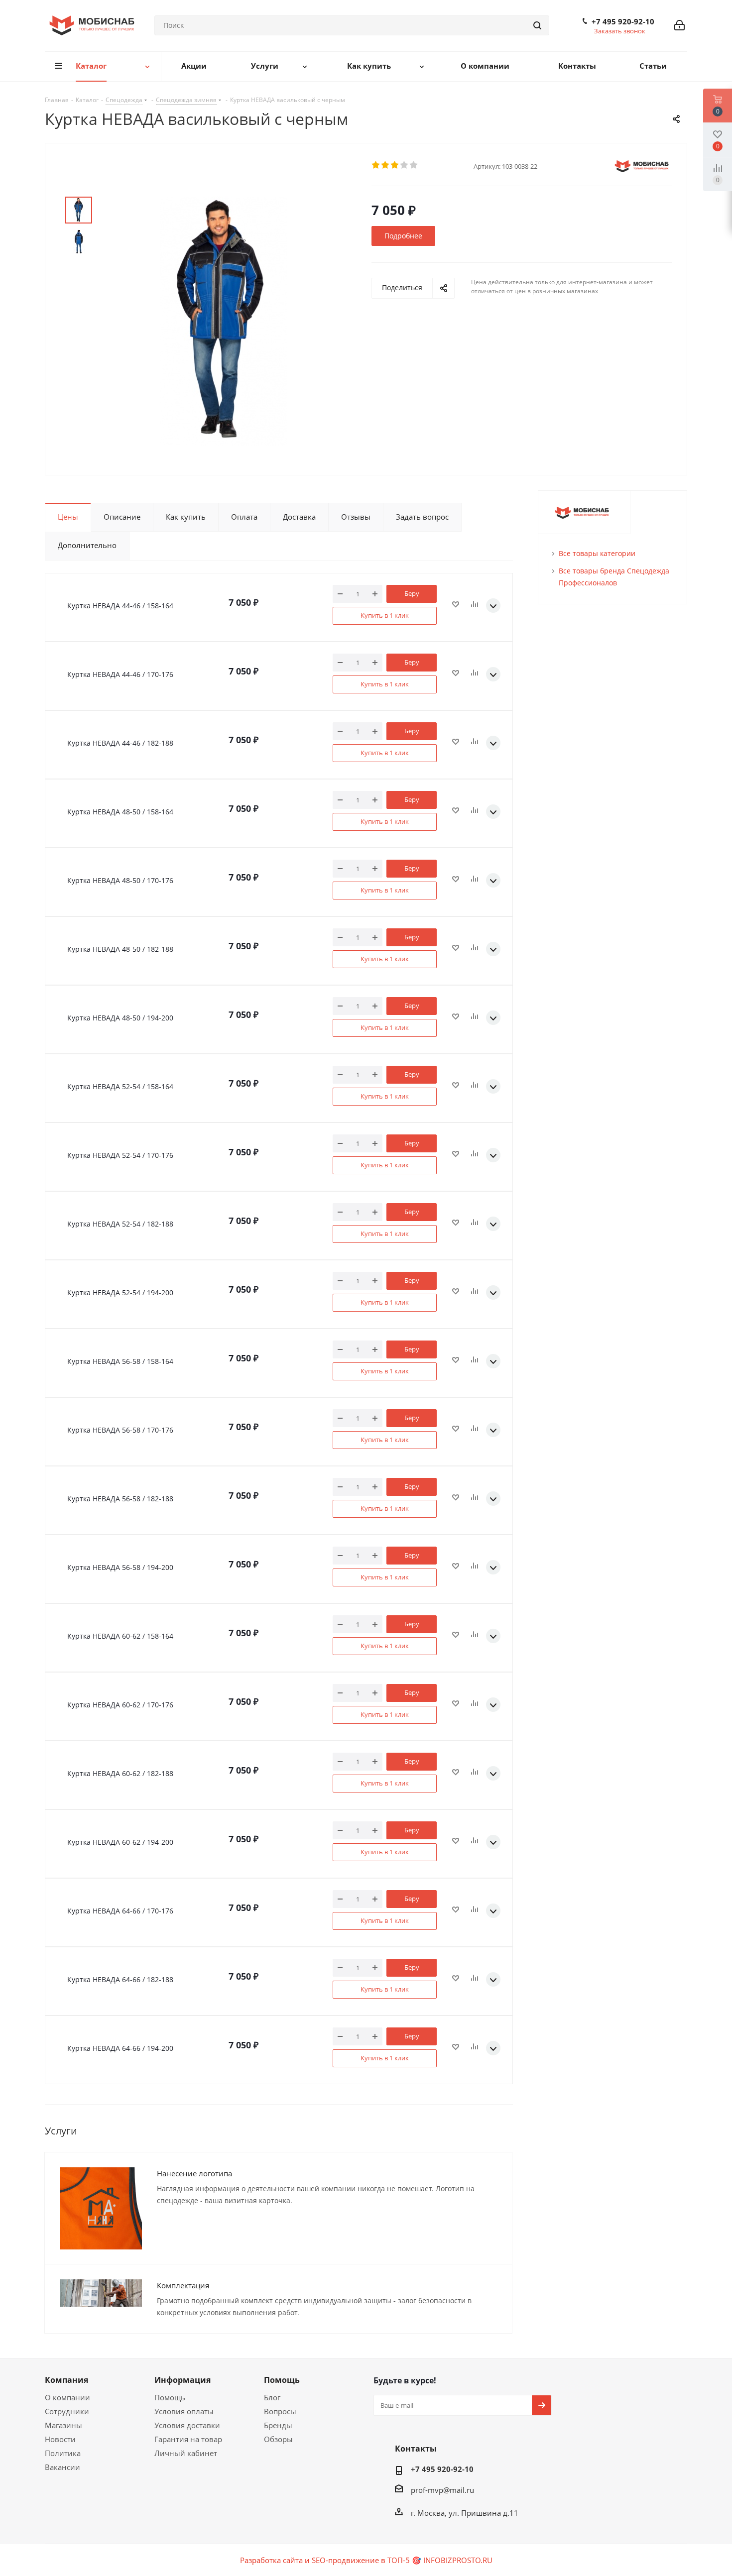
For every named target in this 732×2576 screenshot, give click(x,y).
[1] (376, 165)
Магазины (63, 2425)
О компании (67, 2397)
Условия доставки (187, 2425)
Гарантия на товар (188, 2439)
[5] (414, 165)
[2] (386, 165)
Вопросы (280, 2411)
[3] (395, 165)
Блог (272, 2397)
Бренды (278, 2425)
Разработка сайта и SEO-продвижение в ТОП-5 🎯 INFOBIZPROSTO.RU (366, 2560)
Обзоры (278, 2439)
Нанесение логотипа (194, 2173)
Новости (60, 2439)
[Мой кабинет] (679, 25)
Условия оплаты (184, 2411)
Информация (183, 2380)
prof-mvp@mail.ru (442, 2490)
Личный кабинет (186, 2453)
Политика (63, 2453)
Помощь (170, 2397)
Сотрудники (67, 2411)
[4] (405, 165)
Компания (66, 2380)
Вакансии (62, 2467)
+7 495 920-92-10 (623, 21)
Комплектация (183, 2285)
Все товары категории (597, 553)
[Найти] (537, 25)
